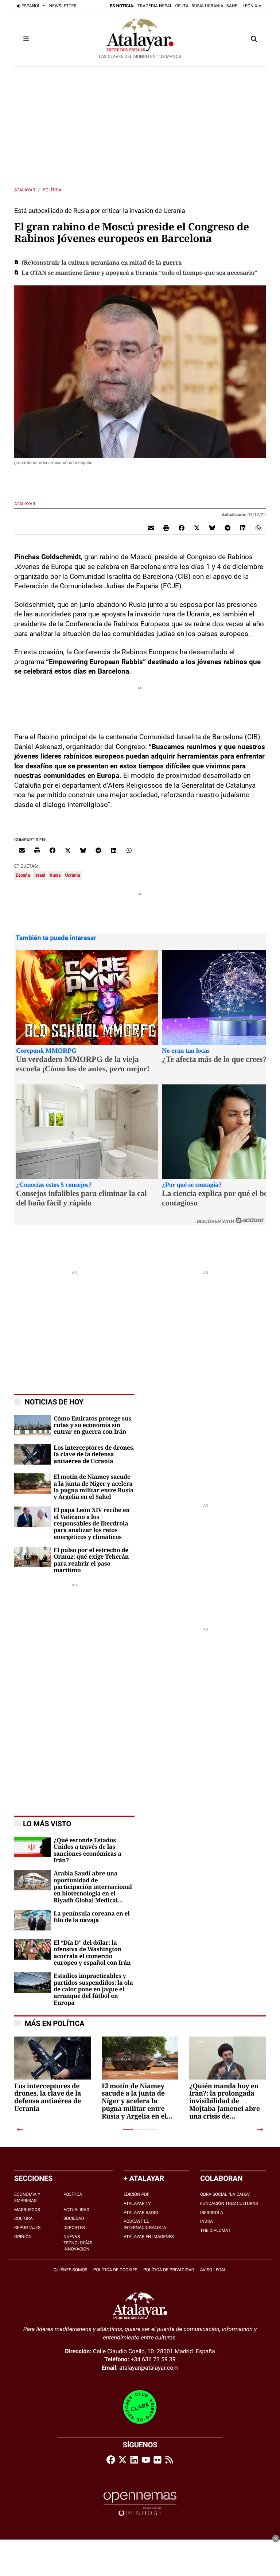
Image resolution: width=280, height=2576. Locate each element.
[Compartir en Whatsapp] (258, 527)
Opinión (23, 2237)
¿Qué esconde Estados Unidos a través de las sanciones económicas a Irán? (87, 1850)
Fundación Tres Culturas (229, 2203)
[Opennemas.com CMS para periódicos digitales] (140, 2504)
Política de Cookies (115, 2270)
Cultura (24, 2218)
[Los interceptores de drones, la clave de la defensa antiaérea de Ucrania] (32, 1454)
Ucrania (72, 875)
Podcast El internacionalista (145, 2224)
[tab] (128, 2129)
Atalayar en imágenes (149, 2237)
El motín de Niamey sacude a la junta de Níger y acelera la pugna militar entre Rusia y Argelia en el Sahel (94, 1487)
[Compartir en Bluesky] (212, 527)
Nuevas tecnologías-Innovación (79, 2243)
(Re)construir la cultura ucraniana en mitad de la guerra (102, 263)
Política (52, 190)
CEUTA (182, 6)
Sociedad (74, 2218)
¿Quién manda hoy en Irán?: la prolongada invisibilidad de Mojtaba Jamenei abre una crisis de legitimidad (225, 2102)
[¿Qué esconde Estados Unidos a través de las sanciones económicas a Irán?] (32, 1846)
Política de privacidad (169, 2270)
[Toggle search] (254, 39)
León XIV (252, 6)
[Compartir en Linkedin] (243, 527)
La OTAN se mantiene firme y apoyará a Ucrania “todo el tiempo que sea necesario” (139, 273)
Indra (207, 2221)
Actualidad (76, 2210)
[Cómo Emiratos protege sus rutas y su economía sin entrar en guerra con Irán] (32, 1425)
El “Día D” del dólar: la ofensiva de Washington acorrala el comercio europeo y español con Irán (92, 1953)
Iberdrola (212, 2213)
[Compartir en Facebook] (182, 527)
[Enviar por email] (151, 527)
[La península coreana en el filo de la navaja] (32, 1920)
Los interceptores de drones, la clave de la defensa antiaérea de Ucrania (94, 1455)
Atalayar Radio (141, 2213)
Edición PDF (137, 2194)
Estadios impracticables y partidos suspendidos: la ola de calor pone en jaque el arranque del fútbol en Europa (93, 1990)
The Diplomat (215, 2230)
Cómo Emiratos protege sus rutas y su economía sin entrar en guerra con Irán (92, 1425)
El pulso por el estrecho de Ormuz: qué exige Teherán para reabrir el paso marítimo (91, 1560)
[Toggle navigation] (26, 39)
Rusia (55, 875)
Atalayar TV (137, 2203)
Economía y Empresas (27, 2197)
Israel (40, 875)
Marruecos (27, 2210)
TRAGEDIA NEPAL (155, 6)
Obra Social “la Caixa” (225, 2194)
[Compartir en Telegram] (227, 527)
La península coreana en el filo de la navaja (92, 1917)
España (23, 875)
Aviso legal (213, 2270)
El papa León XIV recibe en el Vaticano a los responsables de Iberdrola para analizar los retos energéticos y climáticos (92, 1524)
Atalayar (25, 190)
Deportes (74, 2228)
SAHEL (233, 6)
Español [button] (31, 6)
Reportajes (27, 2228)
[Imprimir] (166, 527)
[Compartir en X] (197, 527)
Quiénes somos (71, 2270)
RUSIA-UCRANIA (207, 6)
